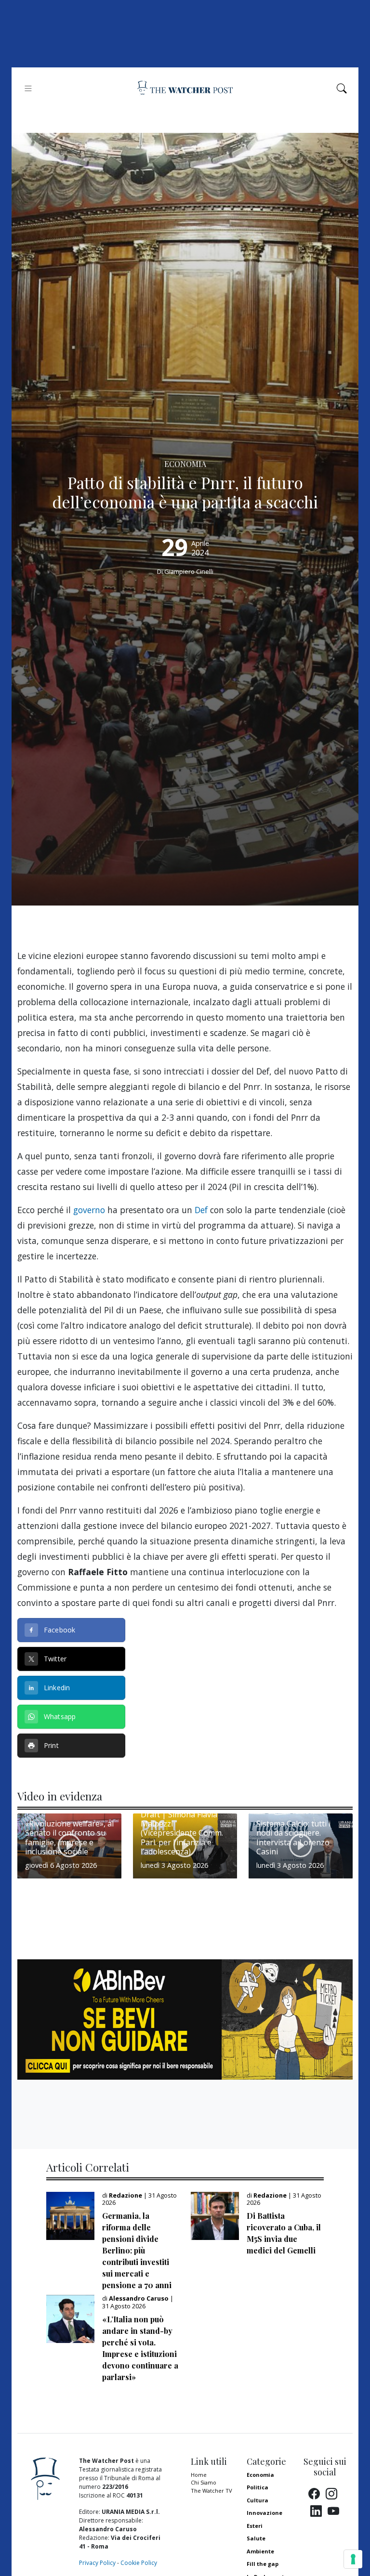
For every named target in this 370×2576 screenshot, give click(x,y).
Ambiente (260, 2551)
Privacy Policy (97, 2563)
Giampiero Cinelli (189, 571)
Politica (258, 2487)
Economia (260, 2475)
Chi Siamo (204, 2482)
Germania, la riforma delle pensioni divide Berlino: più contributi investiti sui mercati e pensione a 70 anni (137, 2250)
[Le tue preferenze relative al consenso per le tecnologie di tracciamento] (353, 2559)
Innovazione (264, 2513)
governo (89, 1210)
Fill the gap (263, 2564)
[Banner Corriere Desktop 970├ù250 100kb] (185, 2019)
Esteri (255, 2526)
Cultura (258, 2500)
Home (199, 2475)
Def (201, 1210)
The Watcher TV (211, 2491)
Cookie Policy (139, 2563)
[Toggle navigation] (28, 88)
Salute (256, 2538)
